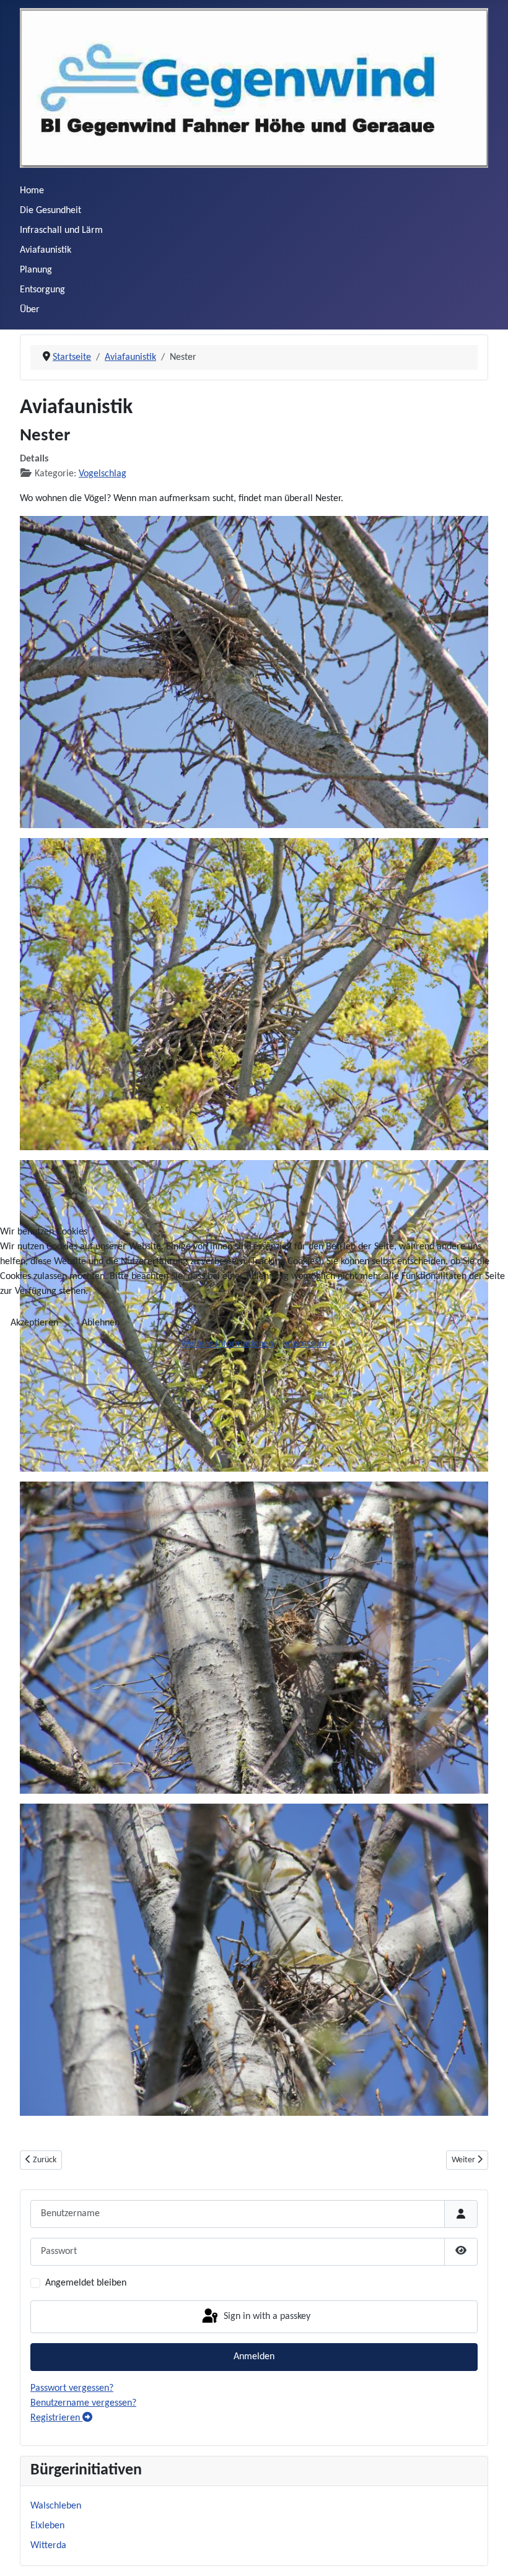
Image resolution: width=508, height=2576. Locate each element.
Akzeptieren (34, 1323)
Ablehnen (101, 1323)
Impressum (305, 1344)
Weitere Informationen (227, 1344)
